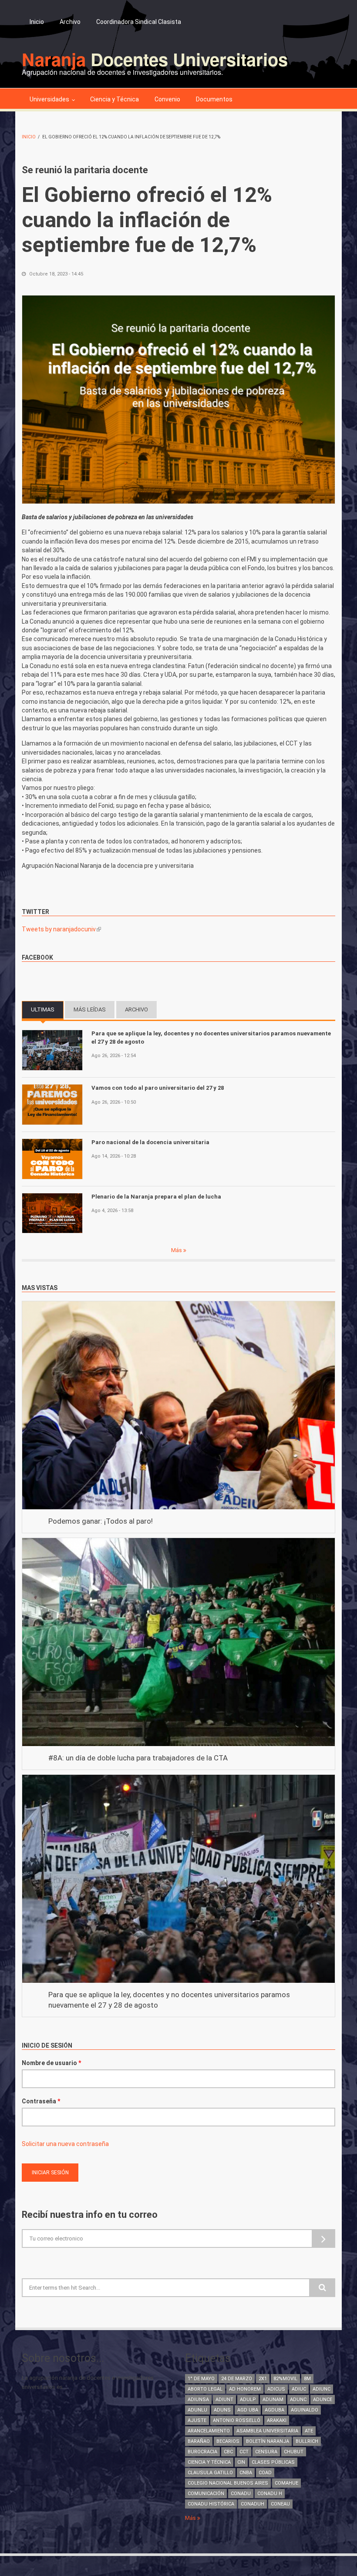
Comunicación (206, 2494)
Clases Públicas (273, 2462)
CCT (244, 2452)
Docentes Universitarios (155, 59)
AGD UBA (248, 2410)
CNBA (246, 2473)
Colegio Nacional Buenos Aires (228, 2483)
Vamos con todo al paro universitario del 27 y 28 (158, 1088)
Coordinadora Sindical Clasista (139, 22)
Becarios (228, 2441)
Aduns (222, 2410)
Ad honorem (245, 2389)
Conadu (241, 2494)
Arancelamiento (209, 2431)
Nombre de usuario (51, 2063)
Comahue (286, 2483)
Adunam (273, 2400)
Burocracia (202, 2452)
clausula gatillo (210, 2473)
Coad (265, 2473)
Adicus (276, 2389)
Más (177, 1250)
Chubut (294, 2452)
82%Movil (285, 2379)
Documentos (214, 99)
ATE (309, 2431)
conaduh (253, 2504)
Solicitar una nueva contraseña (65, 2144)
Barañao (199, 2441)
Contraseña (41, 2101)
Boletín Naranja (268, 2441)
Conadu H (270, 2494)
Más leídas (90, 1009)
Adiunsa (198, 2400)
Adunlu (197, 2410)
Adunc (298, 2400)
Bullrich (307, 2441)
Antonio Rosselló (237, 2420)
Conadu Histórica (211, 2504)
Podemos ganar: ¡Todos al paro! (101, 1521)
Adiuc (299, 2389)
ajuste (197, 2420)
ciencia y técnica (209, 2462)
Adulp (248, 2400)
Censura (266, 2452)
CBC (228, 2452)
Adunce (323, 2400)
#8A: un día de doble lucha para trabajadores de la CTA (138, 1758)
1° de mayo (201, 2379)
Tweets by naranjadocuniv (61, 929)
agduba (274, 2410)
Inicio (37, 22)
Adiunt (224, 2400)
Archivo (70, 22)
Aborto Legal (205, 2389)
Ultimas (47, 1009)
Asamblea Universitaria (267, 2431)
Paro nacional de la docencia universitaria (151, 1142)
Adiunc (322, 2389)
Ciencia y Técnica (115, 99)
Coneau (280, 2504)
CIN (241, 2462)
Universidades (49, 99)
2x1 (263, 2379)
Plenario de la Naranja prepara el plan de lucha (156, 1197)
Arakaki (277, 2420)
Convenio (167, 99)
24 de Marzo (237, 2379)
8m (307, 2379)
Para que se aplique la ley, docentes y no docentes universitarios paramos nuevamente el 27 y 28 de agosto (211, 1037)
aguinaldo (305, 2410)
